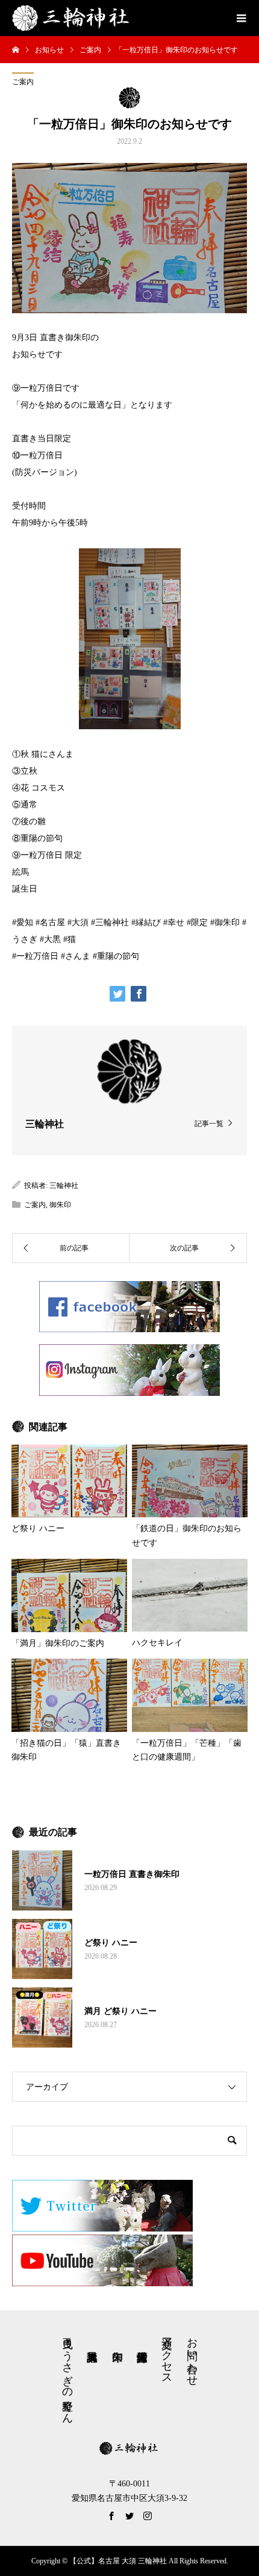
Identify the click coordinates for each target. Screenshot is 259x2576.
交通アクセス (167, 2355)
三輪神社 (64, 1186)
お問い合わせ (192, 2355)
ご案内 (23, 82)
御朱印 (60, 1205)
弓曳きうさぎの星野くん (67, 2374)
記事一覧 (209, 1123)
